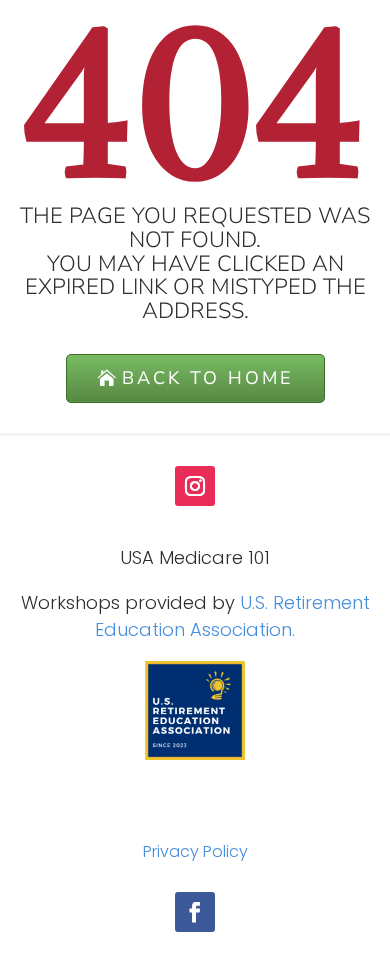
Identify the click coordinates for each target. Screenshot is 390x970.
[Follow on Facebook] (195, 912)
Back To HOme (208, 378)
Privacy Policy (195, 851)
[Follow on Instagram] (195, 486)
